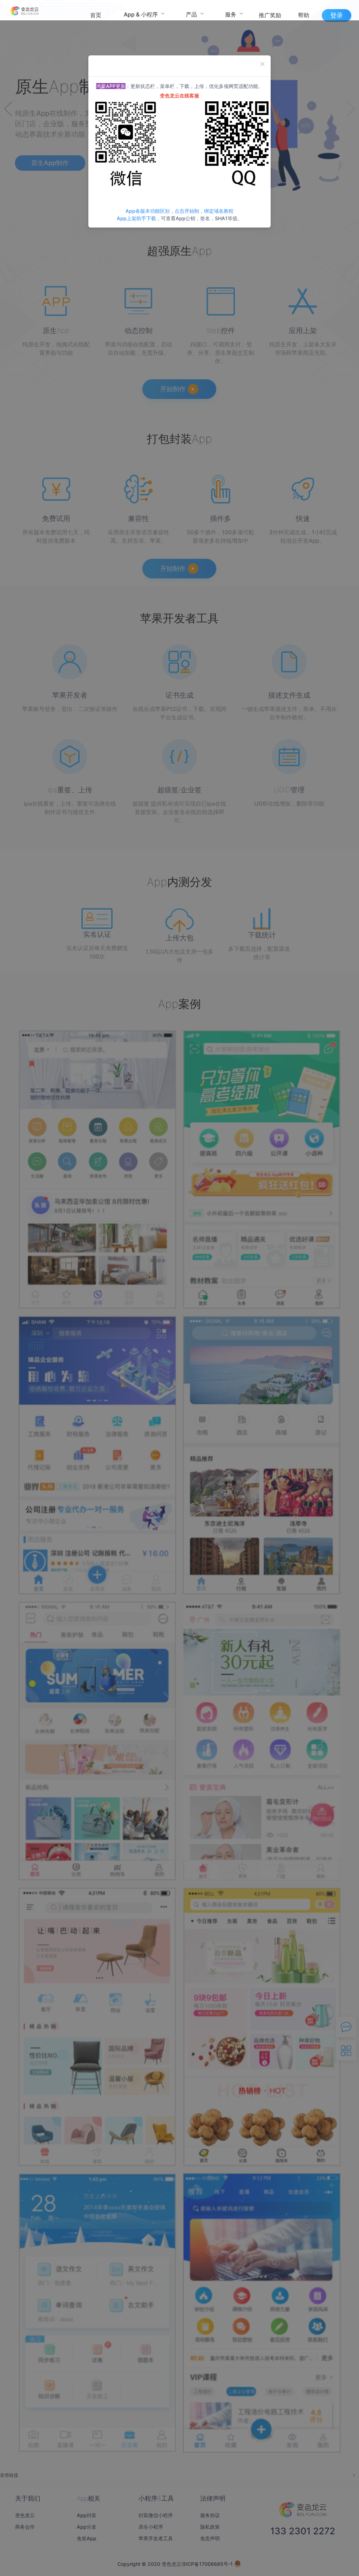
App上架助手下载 (136, 218)
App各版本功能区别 (148, 211)
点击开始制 (187, 211)
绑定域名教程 (219, 211)
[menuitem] (96, 14)
